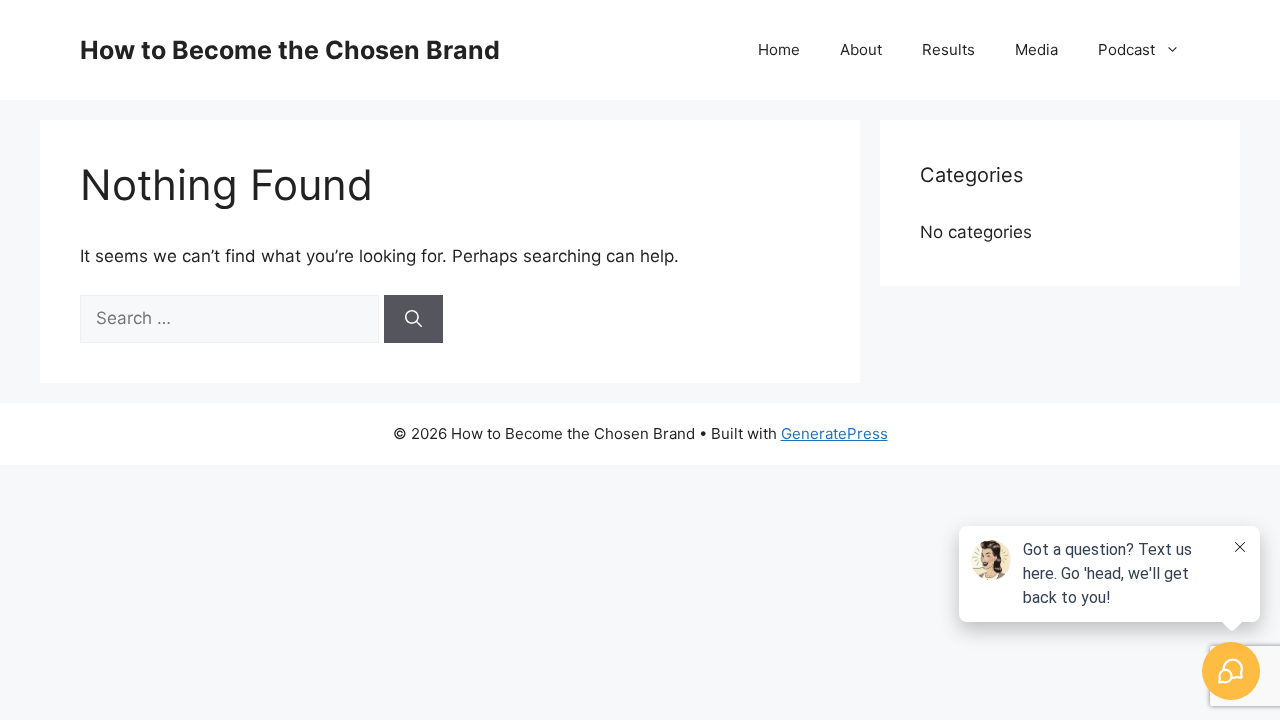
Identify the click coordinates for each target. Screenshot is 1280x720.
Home (779, 49)
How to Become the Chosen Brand (290, 50)
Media (1036, 49)
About (861, 49)
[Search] (413, 319)
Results (948, 49)
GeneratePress (834, 433)
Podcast (1126, 49)
